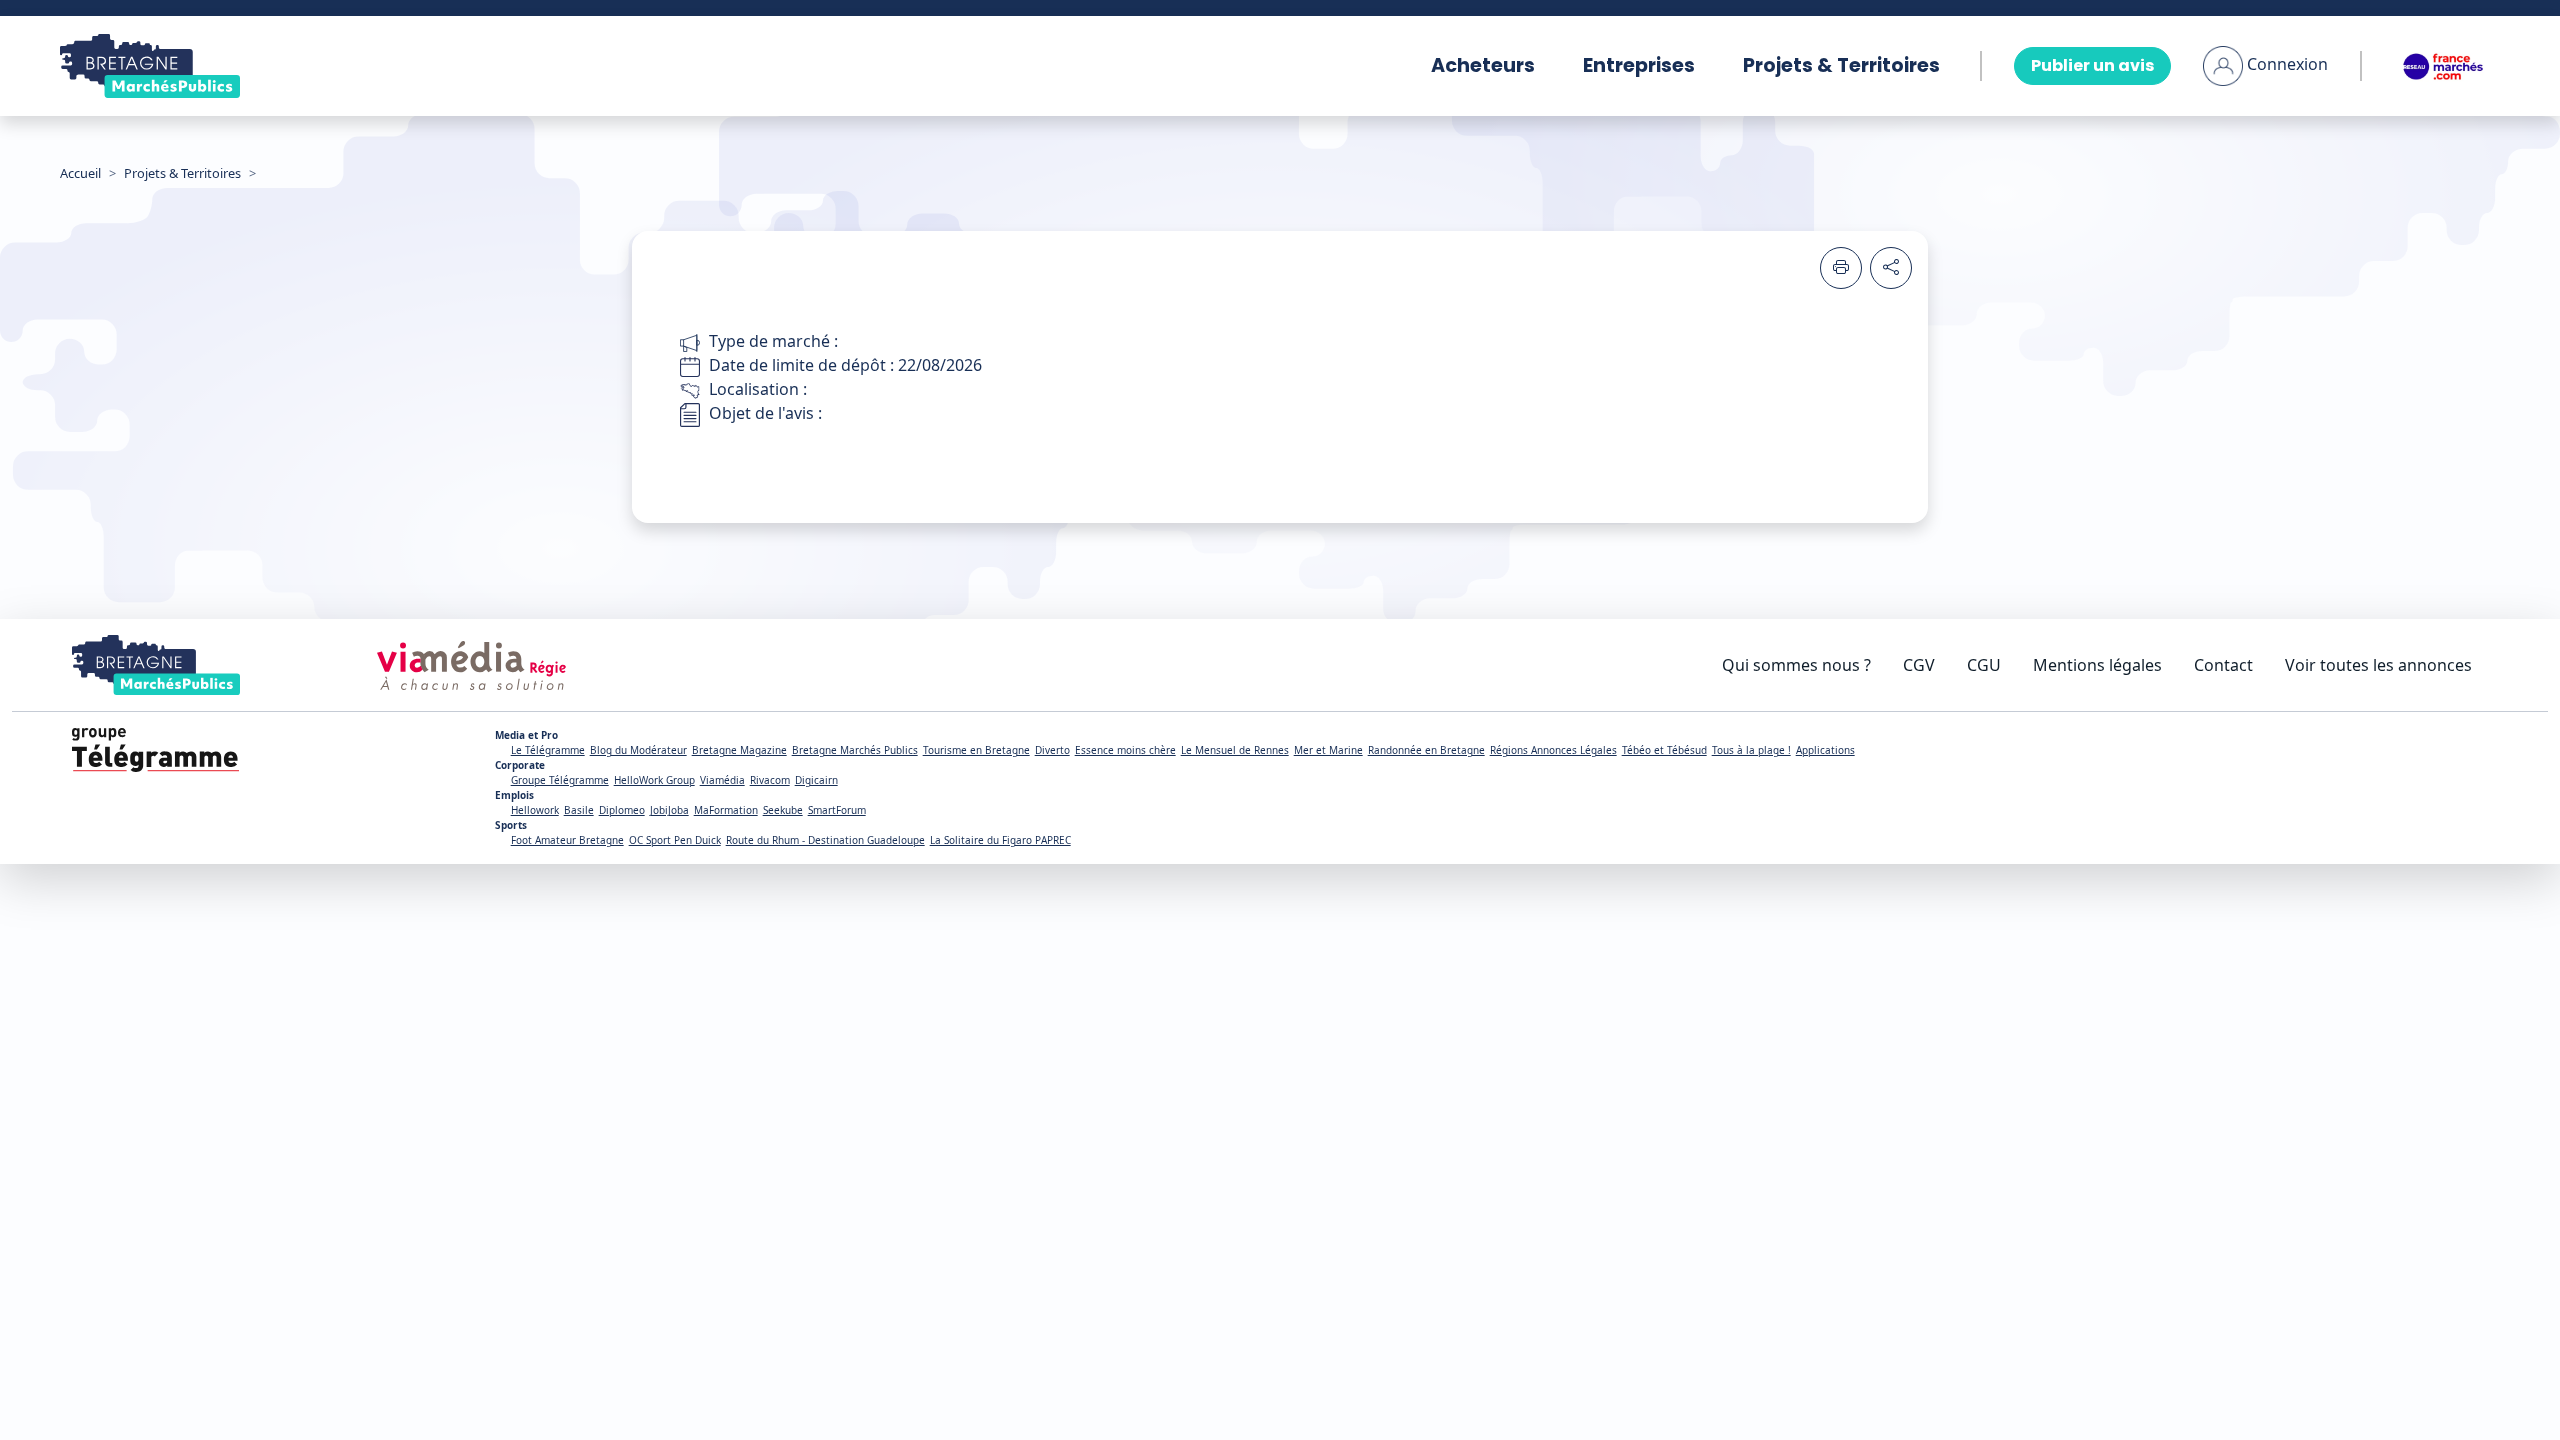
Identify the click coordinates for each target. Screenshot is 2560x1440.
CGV (1919, 665)
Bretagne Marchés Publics (855, 750)
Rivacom (770, 780)
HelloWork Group (654, 780)
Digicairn (816, 780)
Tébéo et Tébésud (1664, 750)
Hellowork (535, 810)
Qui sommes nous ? (1796, 665)
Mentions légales (2097, 665)
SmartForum (837, 810)
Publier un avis (2092, 65)
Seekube (783, 810)
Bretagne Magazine (739, 750)
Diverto (1052, 750)
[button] (2265, 64)
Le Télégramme (548, 750)
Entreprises (1639, 65)
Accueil (80, 173)
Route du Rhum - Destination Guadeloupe (825, 840)
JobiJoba (669, 810)
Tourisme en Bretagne (976, 750)
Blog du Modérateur (638, 750)
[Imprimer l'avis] (1841, 268)
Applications (1825, 750)
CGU (1984, 665)
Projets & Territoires (1841, 65)
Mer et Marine (1328, 750)
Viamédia (722, 780)
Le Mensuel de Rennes (1235, 750)
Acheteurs (1483, 65)
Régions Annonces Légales (1553, 750)
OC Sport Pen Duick (675, 840)
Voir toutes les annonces (2378, 665)
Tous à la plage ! (1751, 750)
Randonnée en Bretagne (1426, 750)
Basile (579, 810)
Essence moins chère (1125, 750)
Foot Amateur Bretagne (567, 840)
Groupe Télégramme (560, 780)
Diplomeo (622, 810)
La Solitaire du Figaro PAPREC (1000, 840)
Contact (2223, 665)
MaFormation (726, 810)
